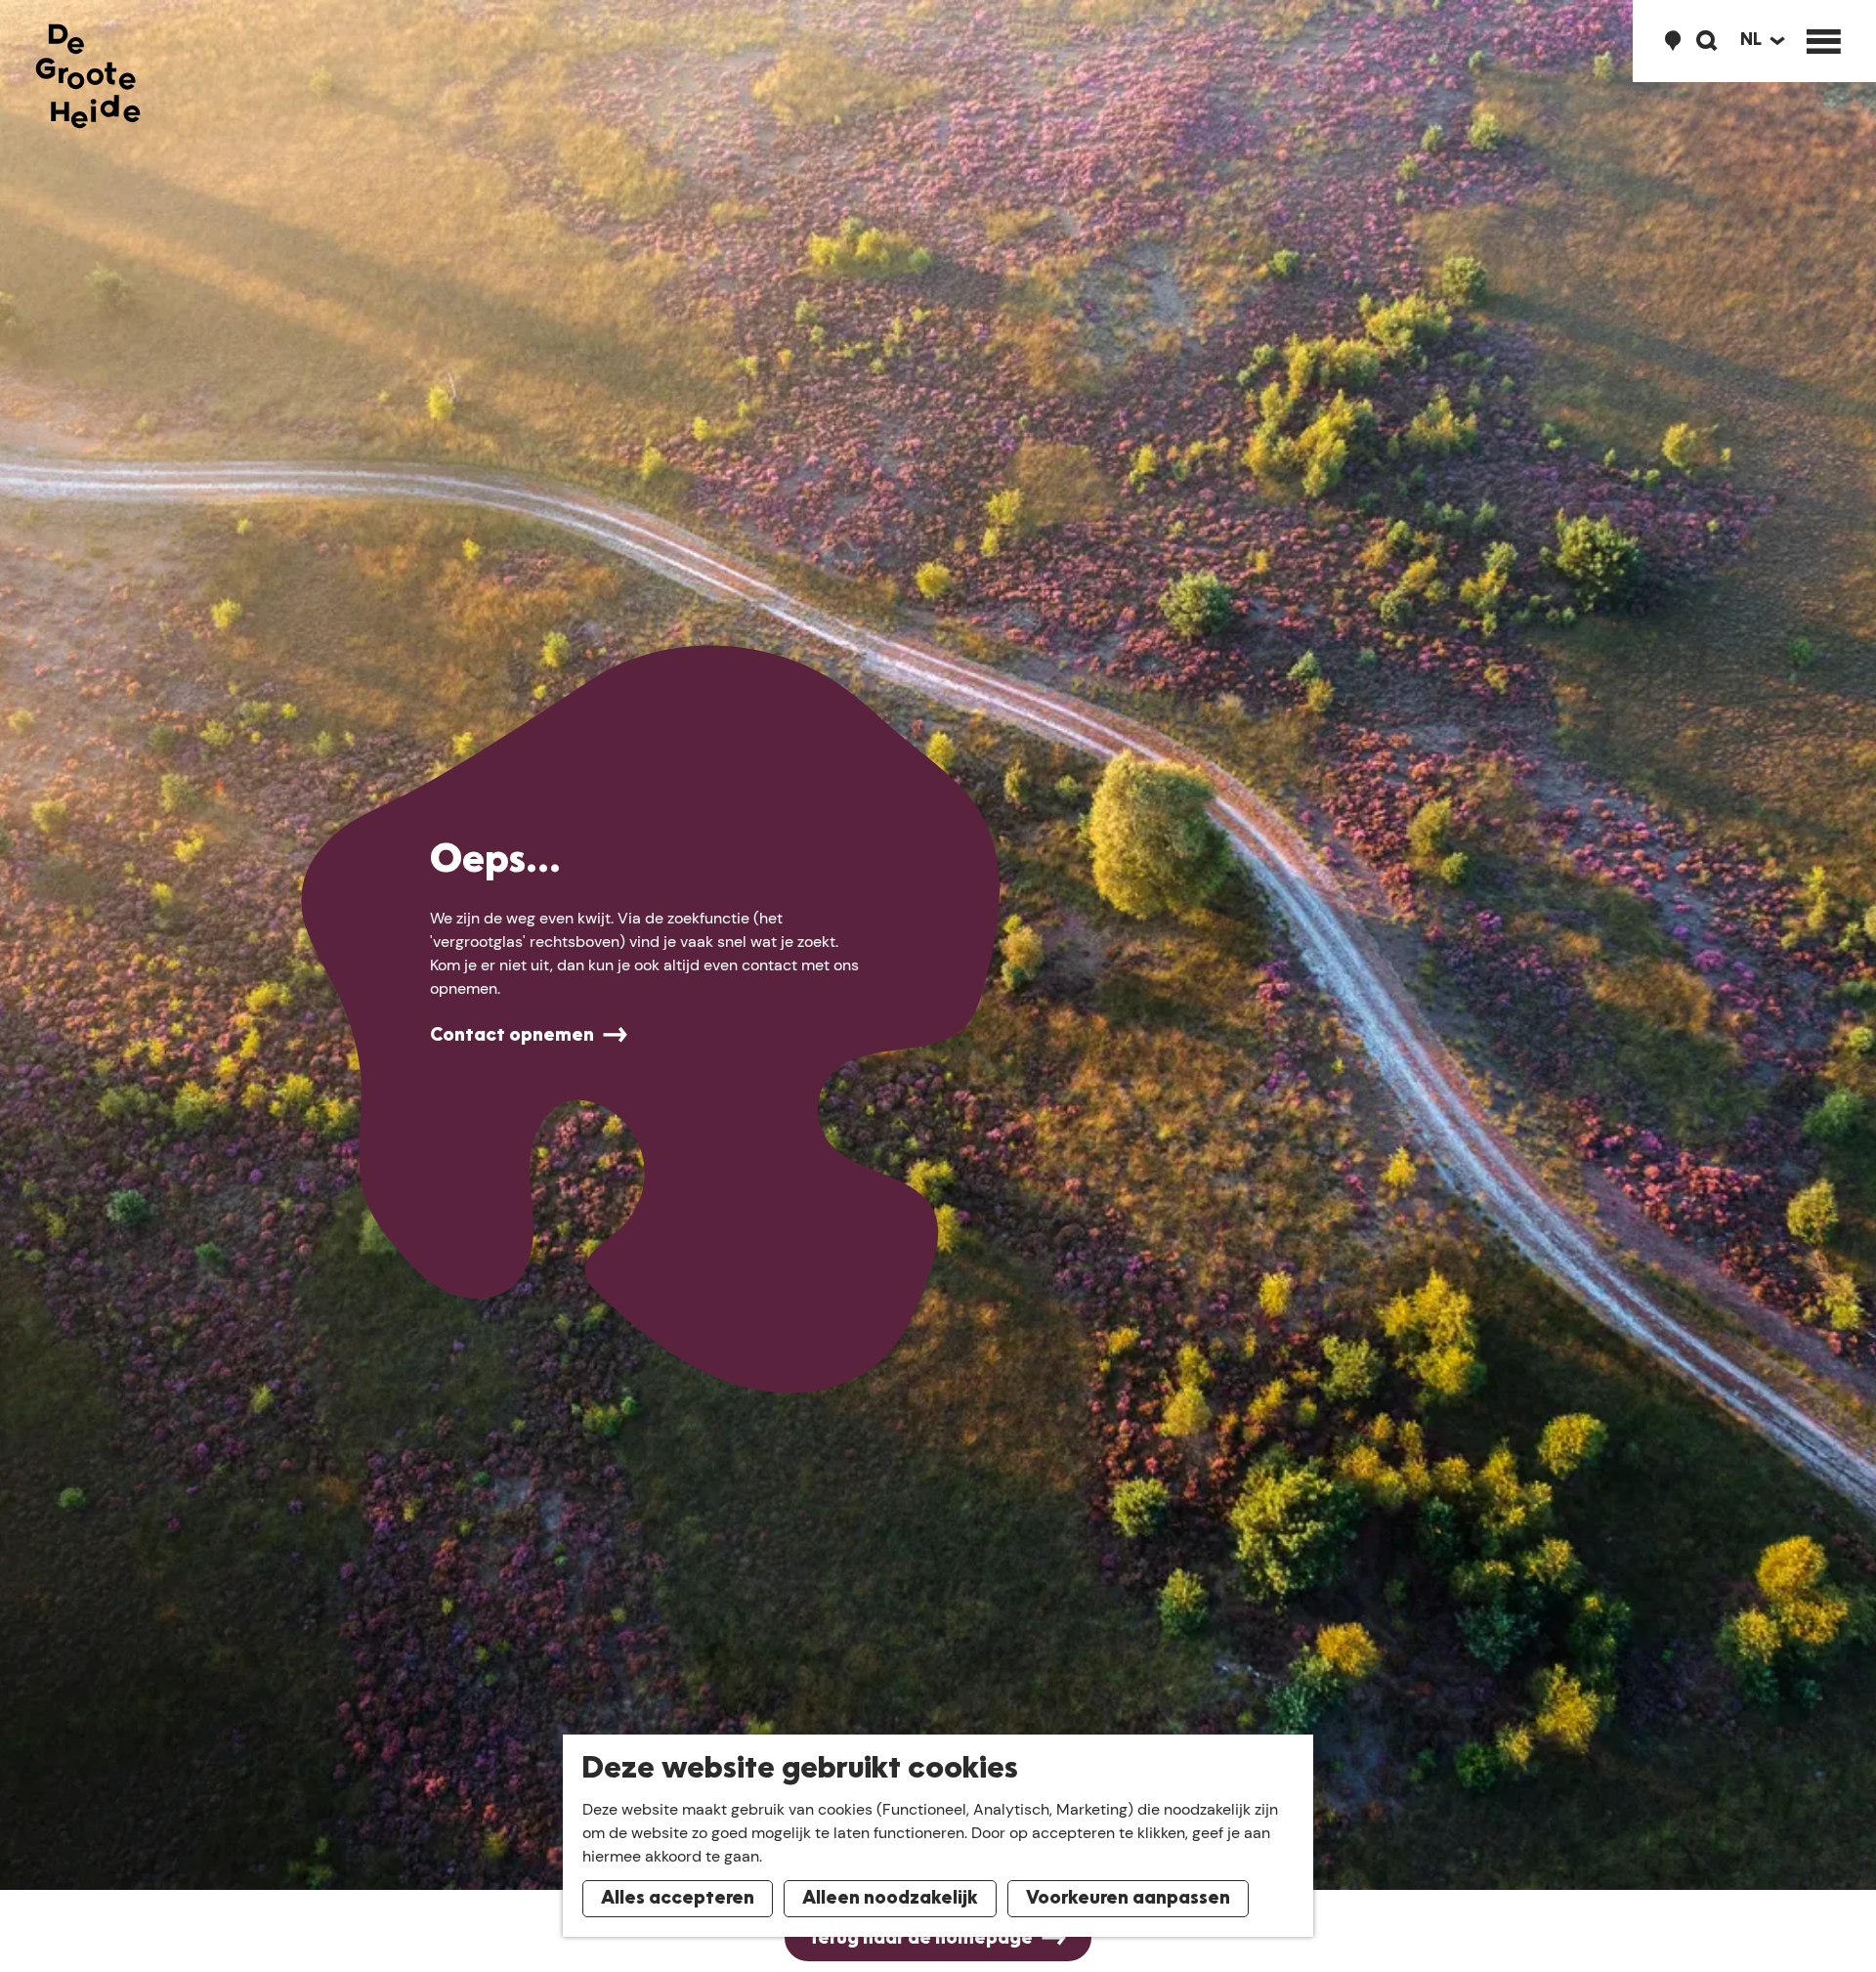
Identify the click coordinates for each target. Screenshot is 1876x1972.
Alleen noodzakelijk (890, 1899)
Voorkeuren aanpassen (1128, 1899)
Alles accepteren (678, 1899)
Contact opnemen (512, 1036)
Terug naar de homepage (920, 1939)
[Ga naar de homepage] (88, 76)
